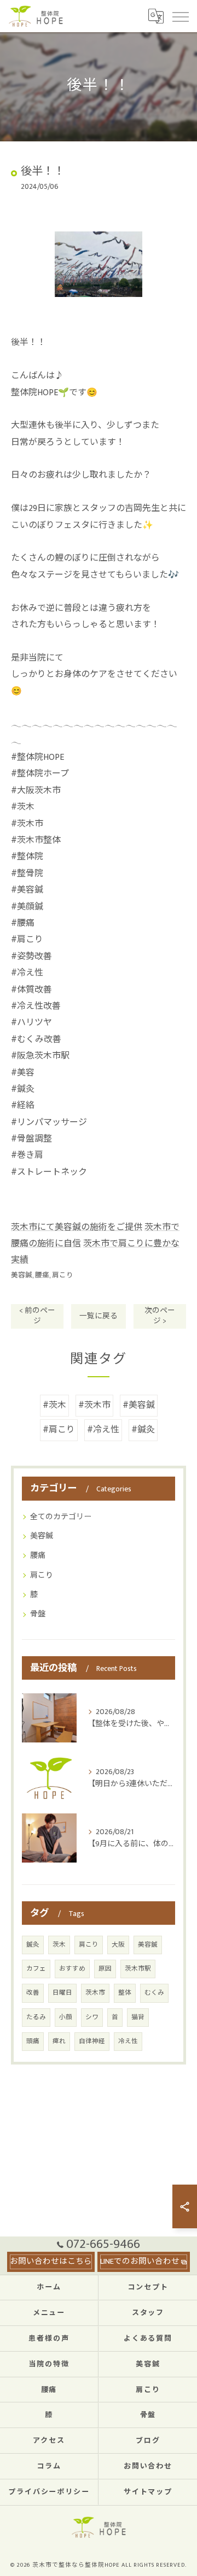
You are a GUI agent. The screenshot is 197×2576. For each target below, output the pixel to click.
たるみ (36, 2017)
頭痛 (33, 2041)
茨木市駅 (138, 1969)
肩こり (63, 1275)
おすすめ (72, 1969)
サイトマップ (148, 2492)
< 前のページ (37, 1316)
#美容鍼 (139, 1405)
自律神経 (92, 2041)
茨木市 (95, 1993)
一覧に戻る (99, 1316)
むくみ (154, 1993)
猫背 (138, 2017)
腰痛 (42, 1275)
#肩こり (59, 1430)
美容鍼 (22, 1275)
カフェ (36, 1969)
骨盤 (38, 1614)
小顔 (66, 2017)
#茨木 (54, 1405)
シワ (92, 2017)
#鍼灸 (143, 1430)
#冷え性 (103, 1430)
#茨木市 (94, 1405)
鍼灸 (33, 1945)
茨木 (59, 1945)
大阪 (118, 1945)
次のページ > (160, 1316)
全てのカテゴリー (61, 1517)
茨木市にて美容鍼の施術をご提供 (77, 1227)
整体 (125, 1993)
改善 (33, 1993)
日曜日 (62, 1993)
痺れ (59, 2041)
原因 (105, 1969)
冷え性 (128, 2041)
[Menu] (180, 16)
